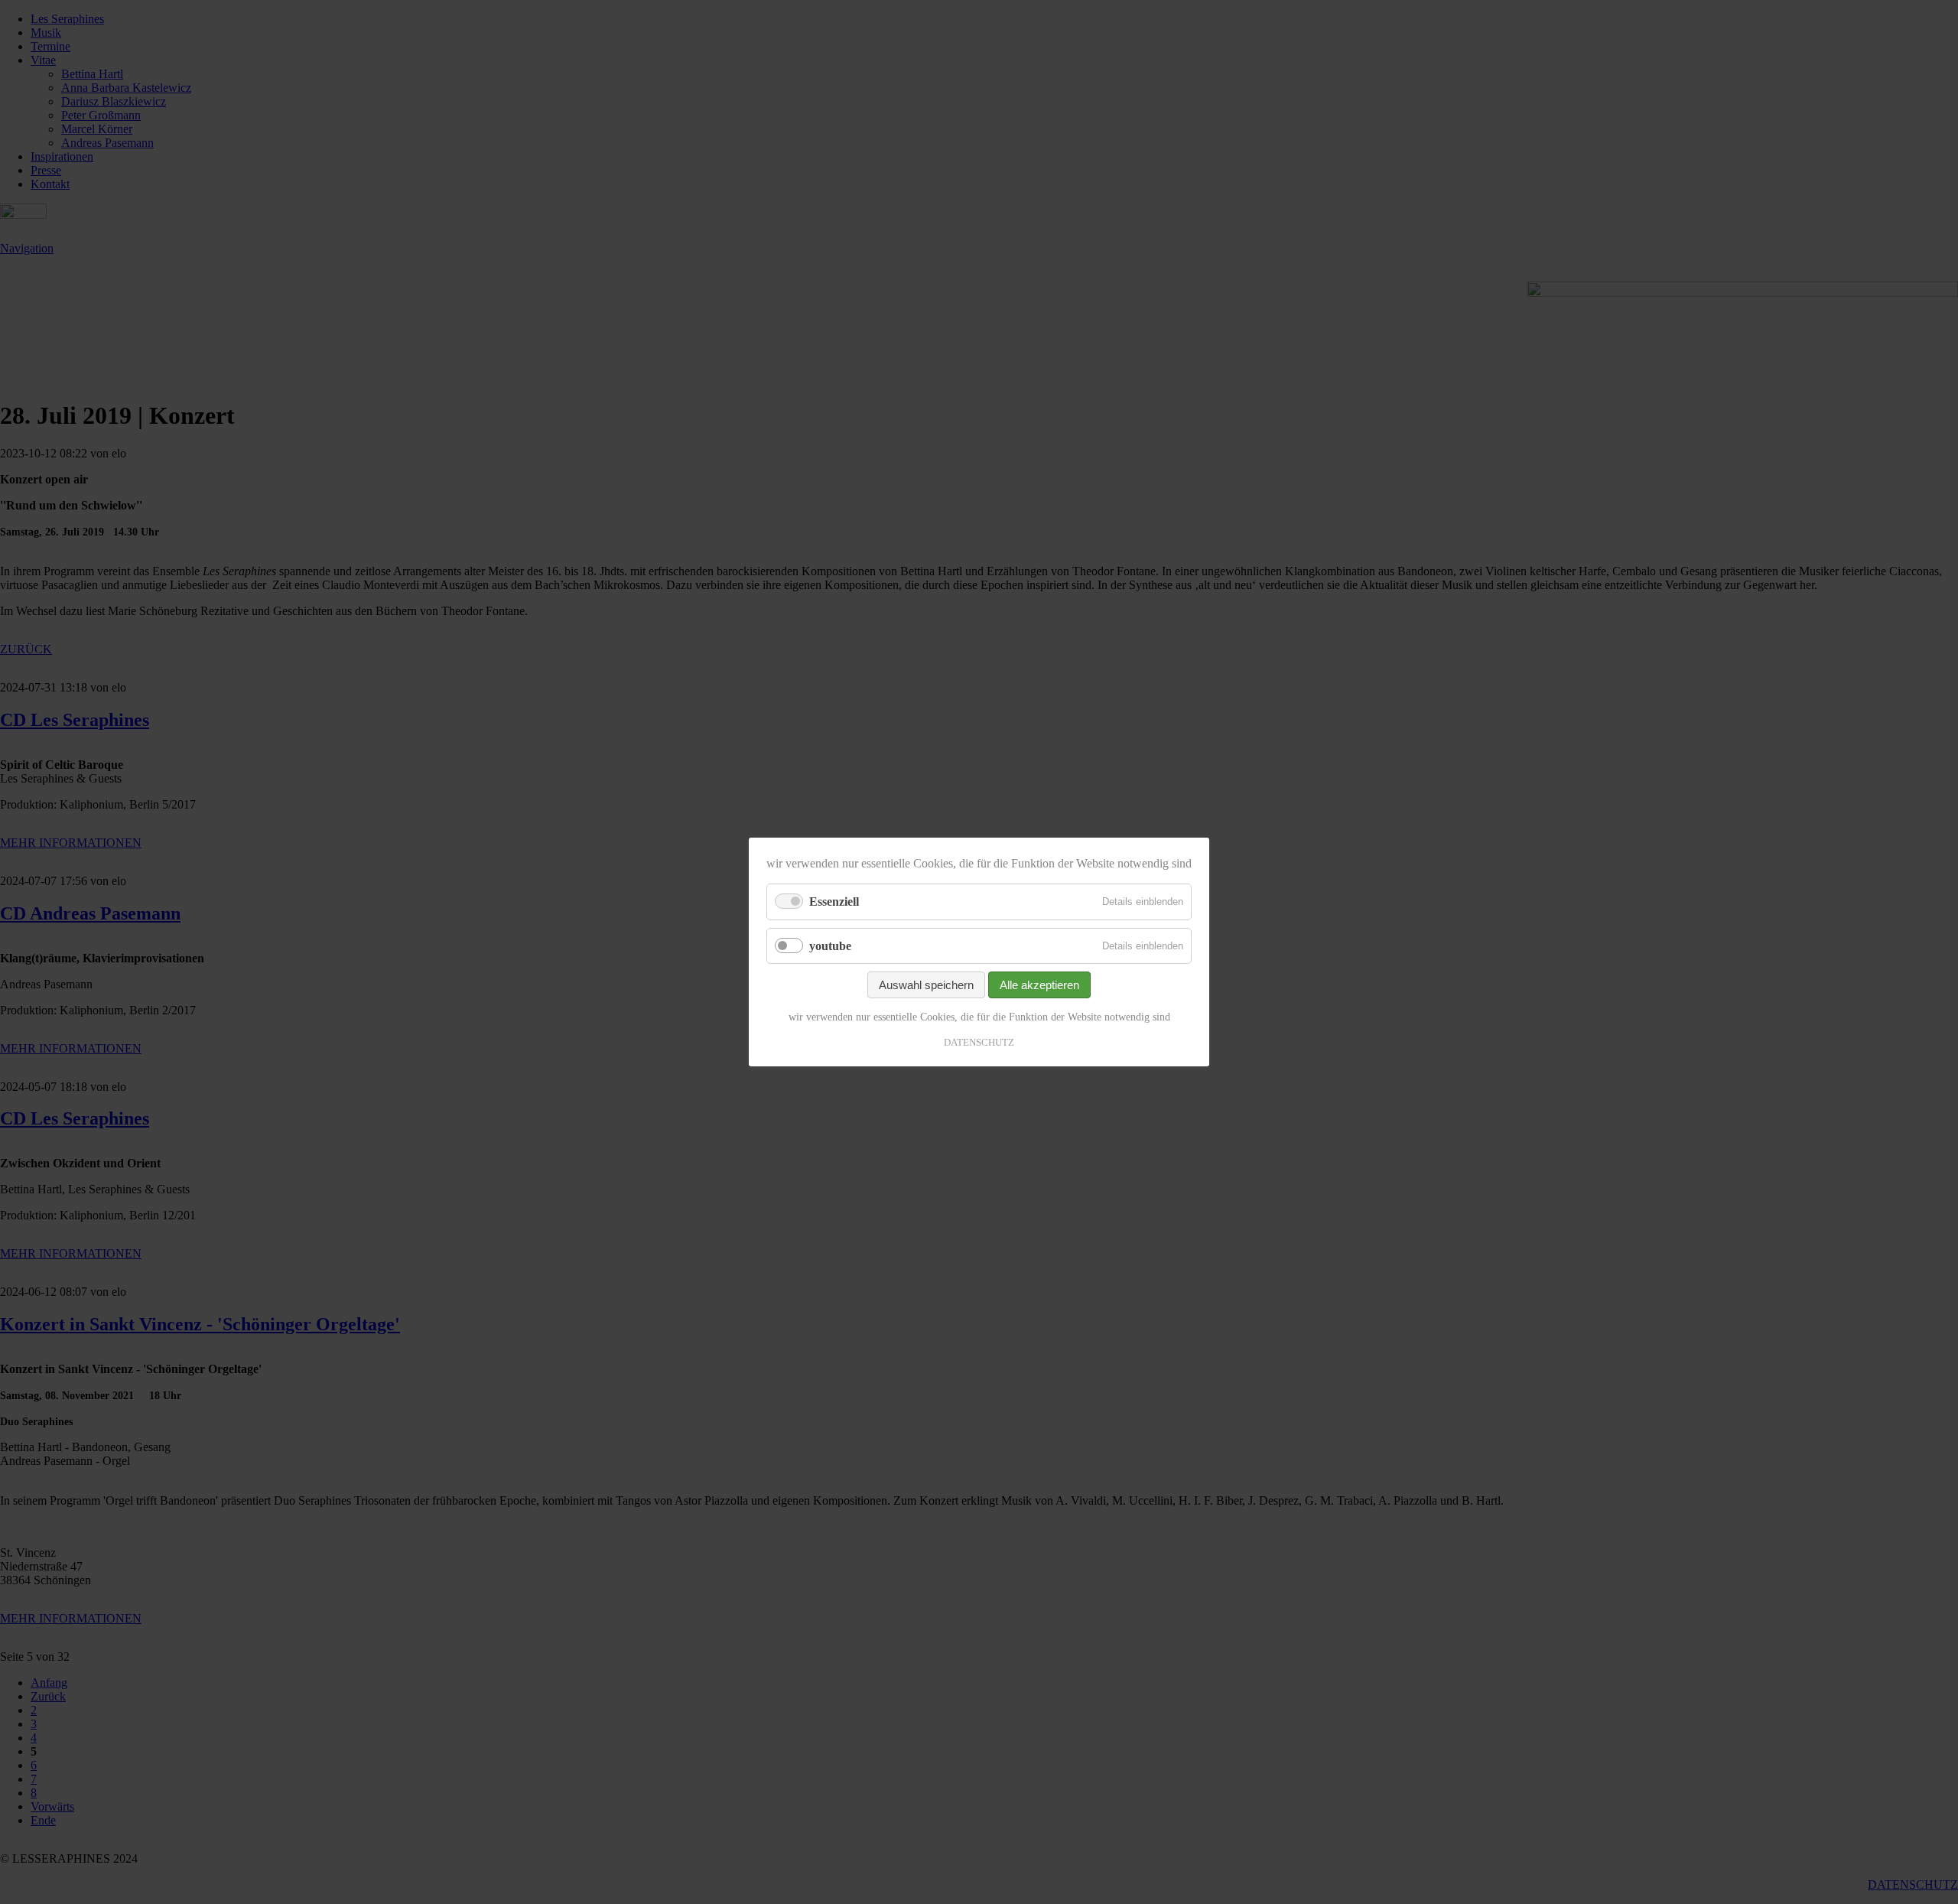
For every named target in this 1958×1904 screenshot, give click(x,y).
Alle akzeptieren (1039, 985)
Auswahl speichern (926, 985)
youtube (830, 945)
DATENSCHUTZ (979, 1042)
